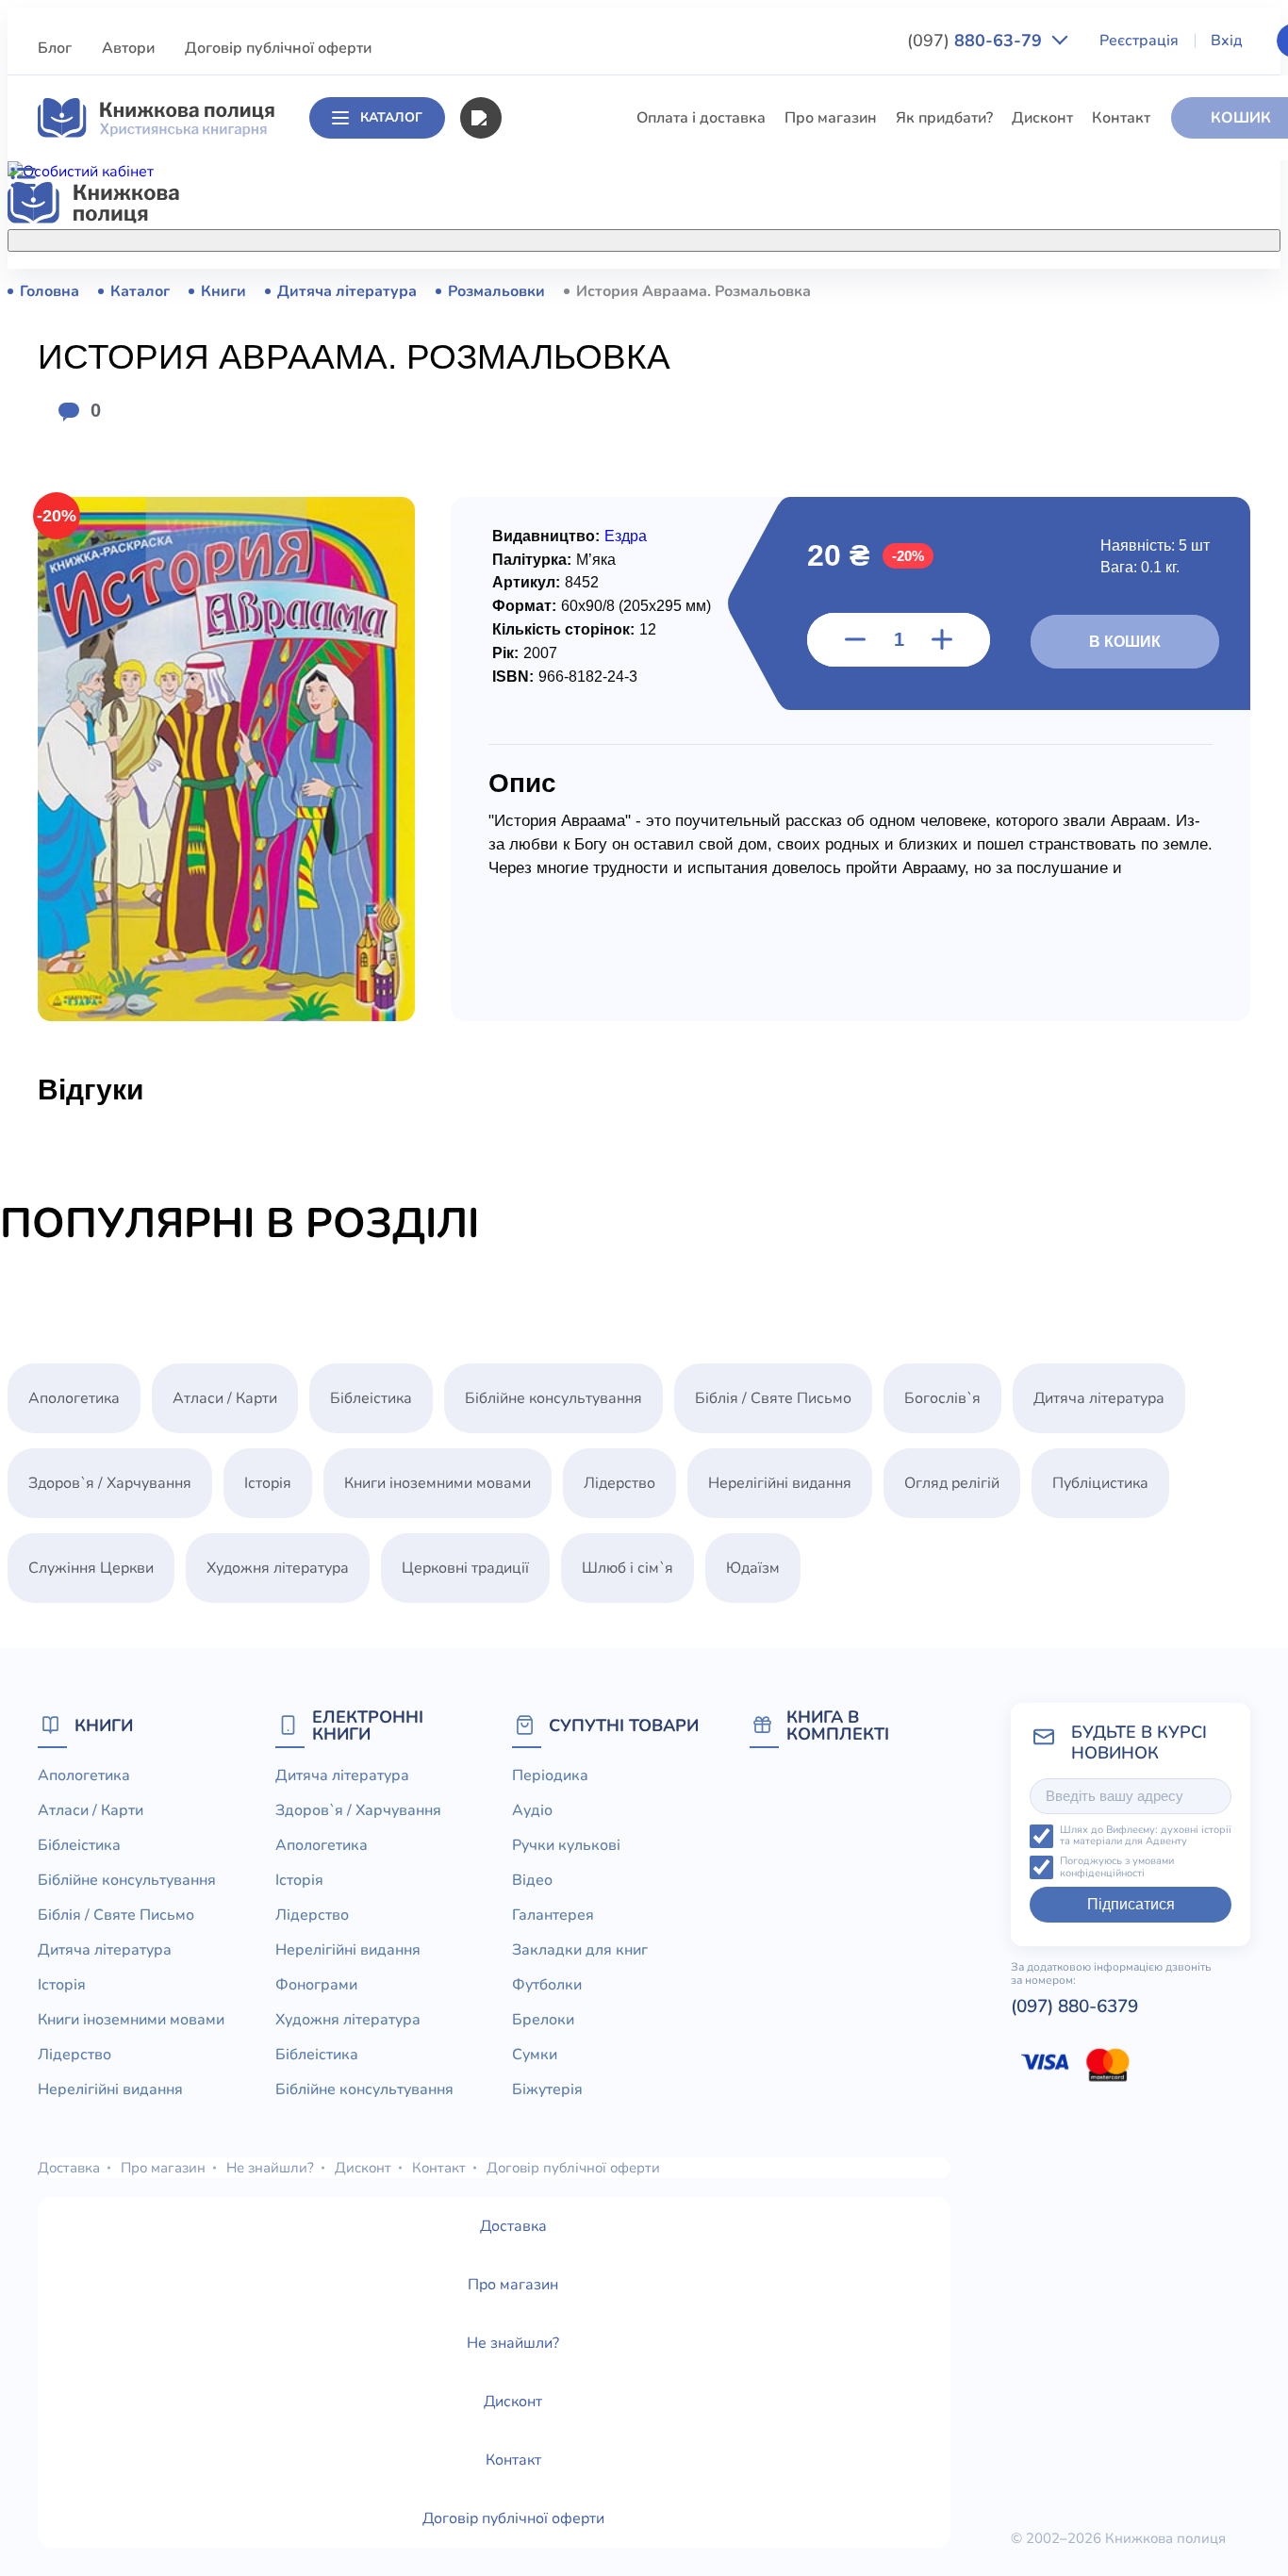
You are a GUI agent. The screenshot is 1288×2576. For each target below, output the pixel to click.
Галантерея (553, 1915)
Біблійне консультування (589, 395)
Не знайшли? (270, 2168)
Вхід (1227, 41)
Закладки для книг (580, 1950)
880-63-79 (977, 41)
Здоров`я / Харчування (582, 814)
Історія (524, 500)
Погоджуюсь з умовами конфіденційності (1117, 1867)
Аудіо (532, 1810)
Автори (128, 48)
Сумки (535, 2055)
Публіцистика (549, 709)
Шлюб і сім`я (546, 779)
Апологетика (546, 290)
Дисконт (1042, 118)
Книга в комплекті (838, 1725)
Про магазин (831, 118)
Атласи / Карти (553, 325)
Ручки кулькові (566, 1845)
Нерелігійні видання (572, 604)
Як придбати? (944, 118)
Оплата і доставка (701, 118)
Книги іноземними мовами (594, 535)
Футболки (547, 1985)
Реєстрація (1139, 41)
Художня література (278, 1568)
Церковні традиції (564, 639)
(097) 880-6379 (1074, 2006)
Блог (55, 48)
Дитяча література (566, 465)
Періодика (550, 1775)
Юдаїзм (753, 1568)
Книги (104, 1725)
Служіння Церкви (563, 674)
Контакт (1121, 118)
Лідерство (537, 570)
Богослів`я (539, 744)
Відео (532, 1880)
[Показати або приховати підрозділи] (682, 237)
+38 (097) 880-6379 (1052, 291)
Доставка (69, 2168)
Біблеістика (542, 360)
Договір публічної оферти (278, 48)
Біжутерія (547, 2089)
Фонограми (316, 1985)
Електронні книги (368, 1725)
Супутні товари (624, 1725)
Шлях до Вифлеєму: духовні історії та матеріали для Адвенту (1146, 1836)
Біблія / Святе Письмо (579, 430)
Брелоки (543, 2020)
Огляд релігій (952, 1483)
